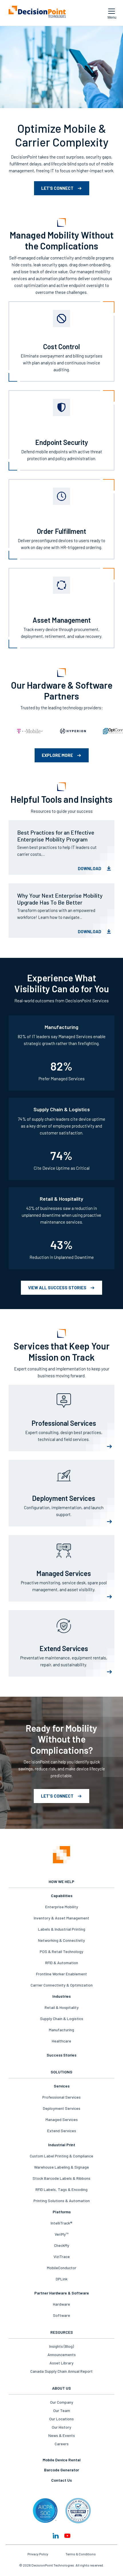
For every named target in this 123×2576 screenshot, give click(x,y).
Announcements (62, 2355)
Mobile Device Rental (62, 2460)
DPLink (62, 2279)
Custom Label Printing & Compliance (61, 2156)
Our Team (62, 2410)
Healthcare (61, 2041)
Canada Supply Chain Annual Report (61, 2371)
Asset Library (61, 2363)
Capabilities (62, 1896)
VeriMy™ (61, 2234)
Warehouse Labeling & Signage (61, 2167)
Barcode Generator (61, 2470)
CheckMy (62, 2245)
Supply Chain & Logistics (62, 2019)
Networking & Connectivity (61, 1940)
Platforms (62, 2212)
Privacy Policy (38, 2554)
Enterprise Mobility (62, 1907)
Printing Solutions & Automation (62, 2201)
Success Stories (61, 2055)
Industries (61, 1996)
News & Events (62, 2435)
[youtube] (67, 2536)
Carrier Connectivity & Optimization (62, 1985)
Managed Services (62, 2119)
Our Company (62, 2402)
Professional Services (61, 2097)
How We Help (61, 1881)
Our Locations (61, 2419)
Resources (62, 2332)
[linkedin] (56, 2536)
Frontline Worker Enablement (61, 1974)
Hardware (61, 2304)
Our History (61, 2427)
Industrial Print (62, 2145)
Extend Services (62, 2131)
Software (61, 2315)
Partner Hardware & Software (62, 2293)
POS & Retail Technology (61, 1951)
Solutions (61, 2072)
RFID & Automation (62, 1963)
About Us (61, 2388)
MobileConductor (62, 2268)
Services (62, 2086)
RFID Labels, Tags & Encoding (61, 2189)
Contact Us (61, 2480)
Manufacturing (61, 2030)
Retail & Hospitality (62, 2007)
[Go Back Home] (61, 1855)
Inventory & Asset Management (61, 1918)
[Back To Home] (37, 13)
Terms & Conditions (81, 2554)
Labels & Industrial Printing (62, 1929)
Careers (62, 2444)
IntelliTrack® (61, 2223)
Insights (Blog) (61, 2346)
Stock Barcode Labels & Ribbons (61, 2178)
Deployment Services (62, 2108)
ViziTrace (62, 2256)
